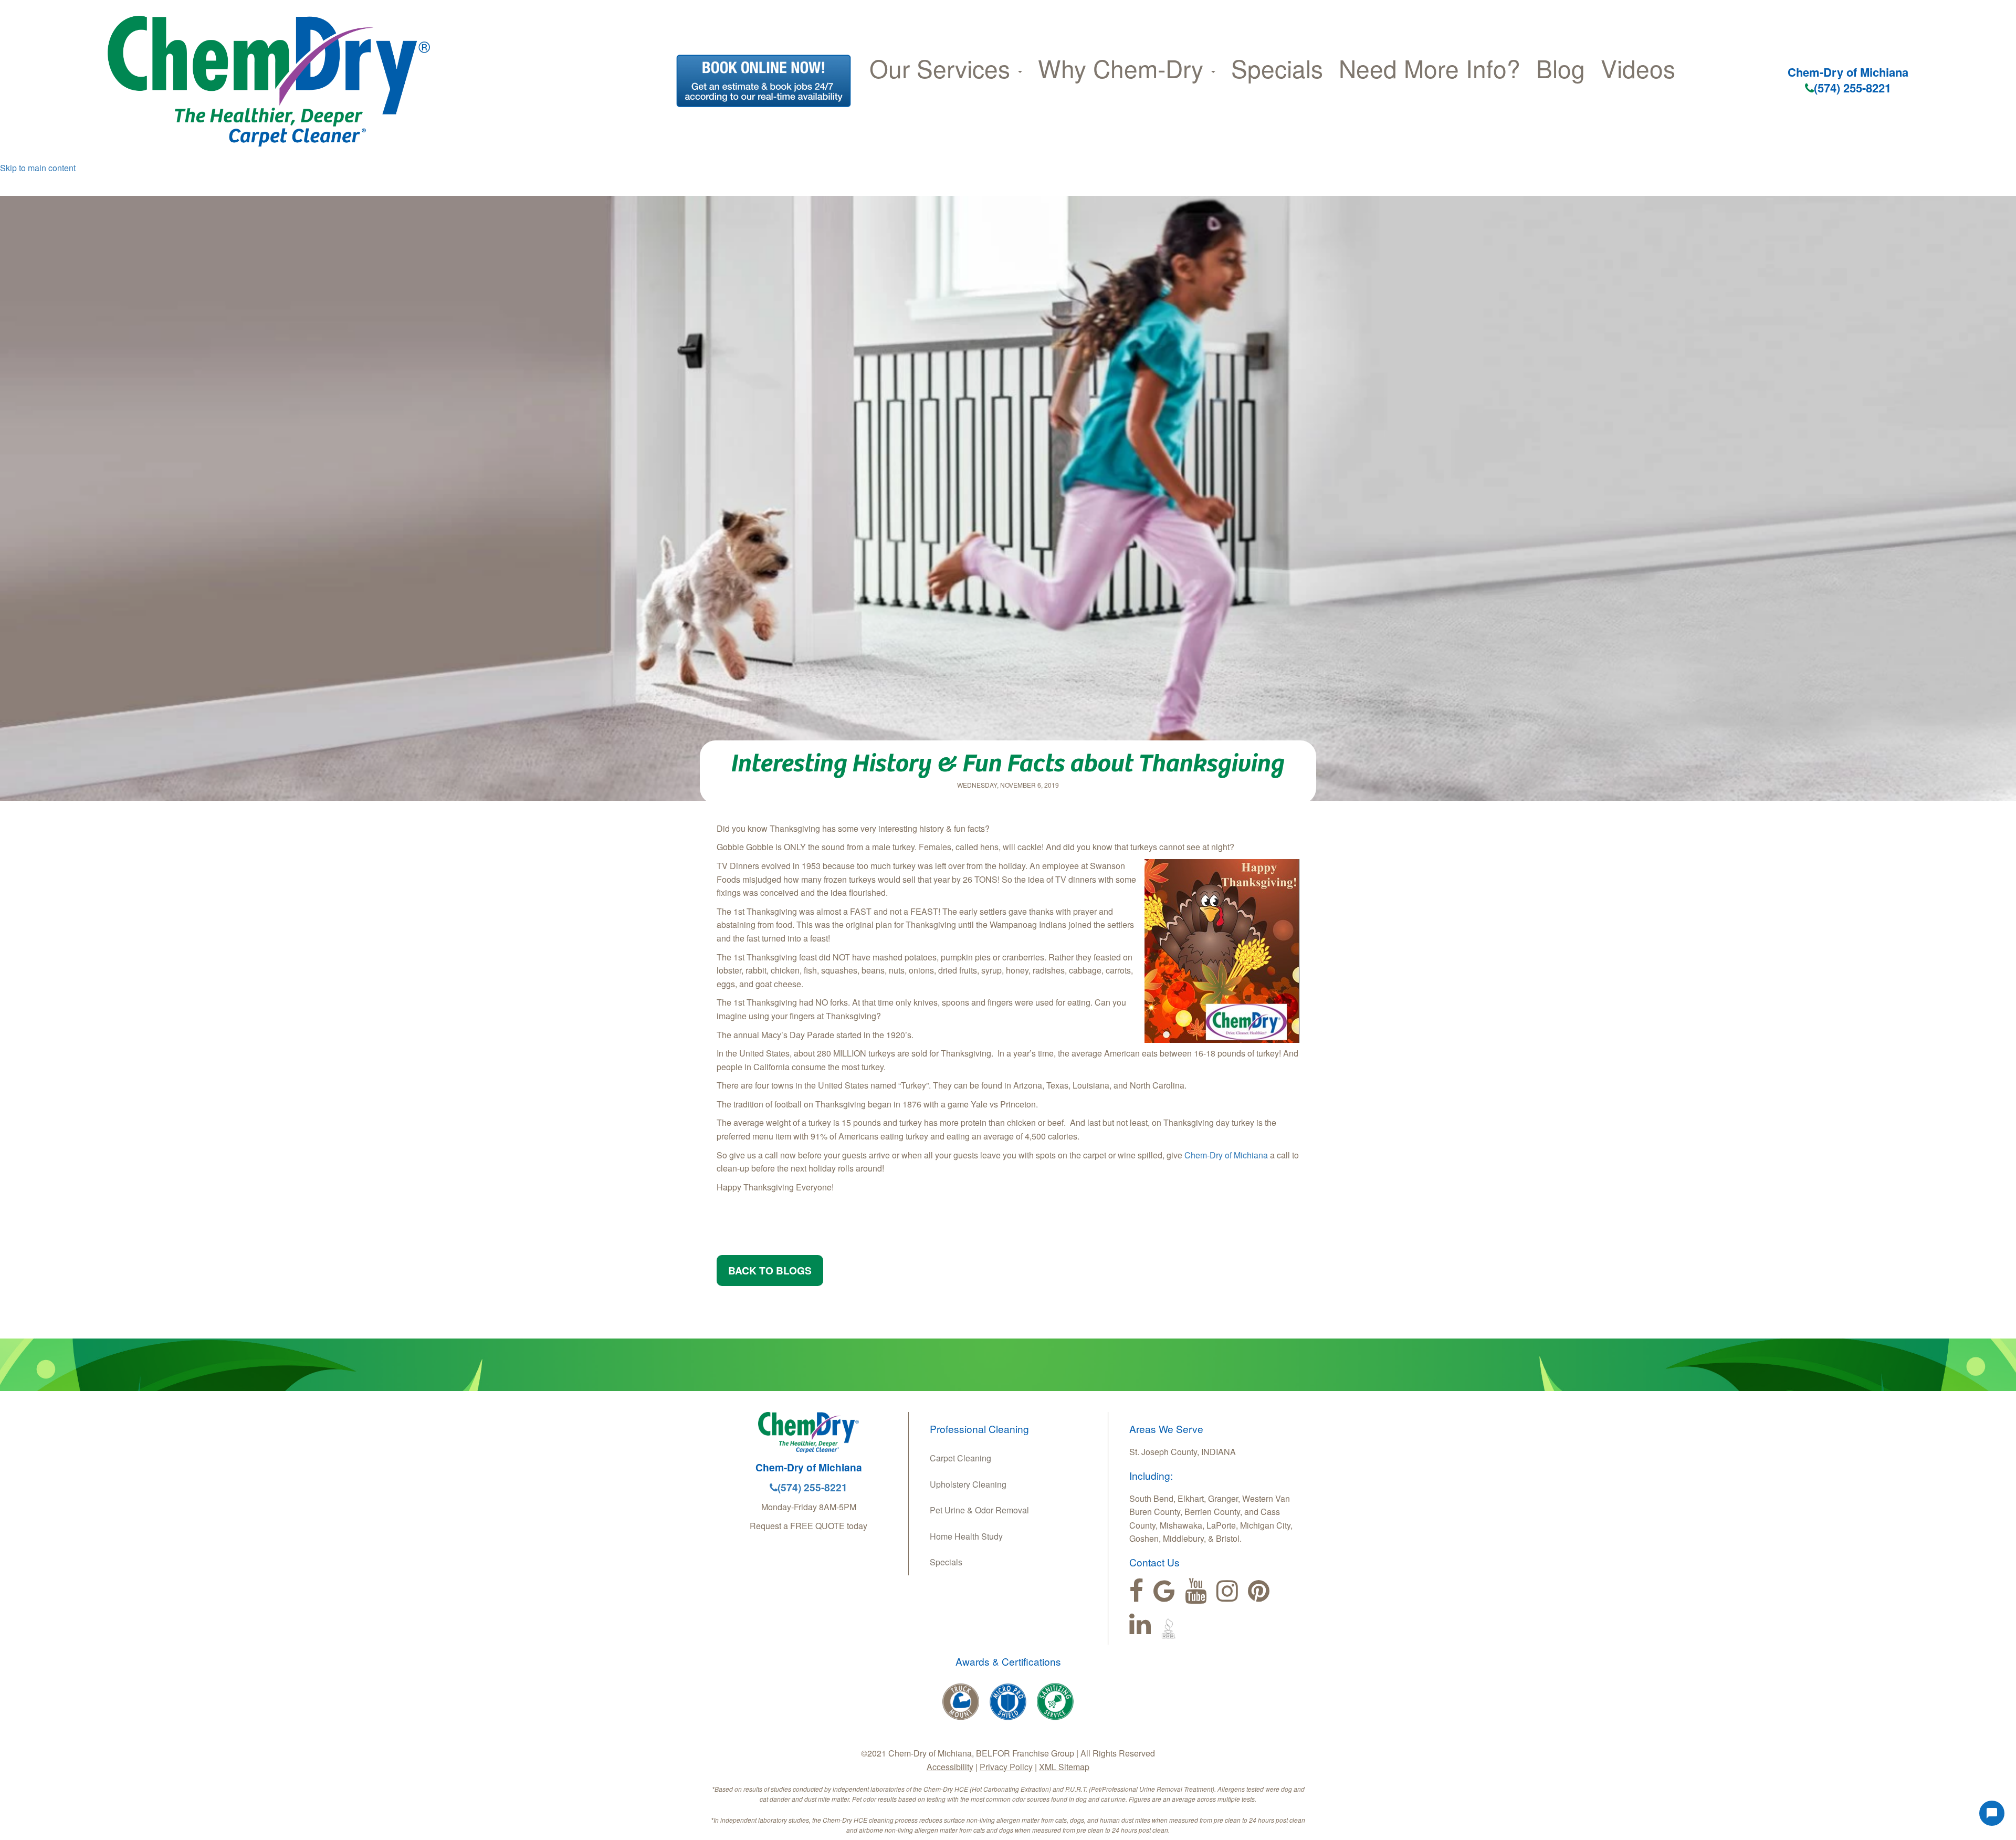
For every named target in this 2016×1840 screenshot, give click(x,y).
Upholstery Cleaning (968, 1484)
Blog (1561, 68)
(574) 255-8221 (1852, 88)
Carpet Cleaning (960, 1458)
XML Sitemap (1064, 1767)
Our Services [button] (943, 68)
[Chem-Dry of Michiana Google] (1164, 1591)
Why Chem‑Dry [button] (1124, 68)
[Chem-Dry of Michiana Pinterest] (1259, 1591)
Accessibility (950, 1767)
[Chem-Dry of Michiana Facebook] (1136, 1591)
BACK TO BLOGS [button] (770, 1270)
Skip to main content (38, 168)
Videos (1638, 68)
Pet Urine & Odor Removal (979, 1510)
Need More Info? (1430, 68)
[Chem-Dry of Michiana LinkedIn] (1140, 1624)
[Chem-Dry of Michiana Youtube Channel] (1196, 1591)
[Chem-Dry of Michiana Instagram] (1227, 1591)
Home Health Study (966, 1536)
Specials (1277, 68)
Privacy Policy (1006, 1767)
